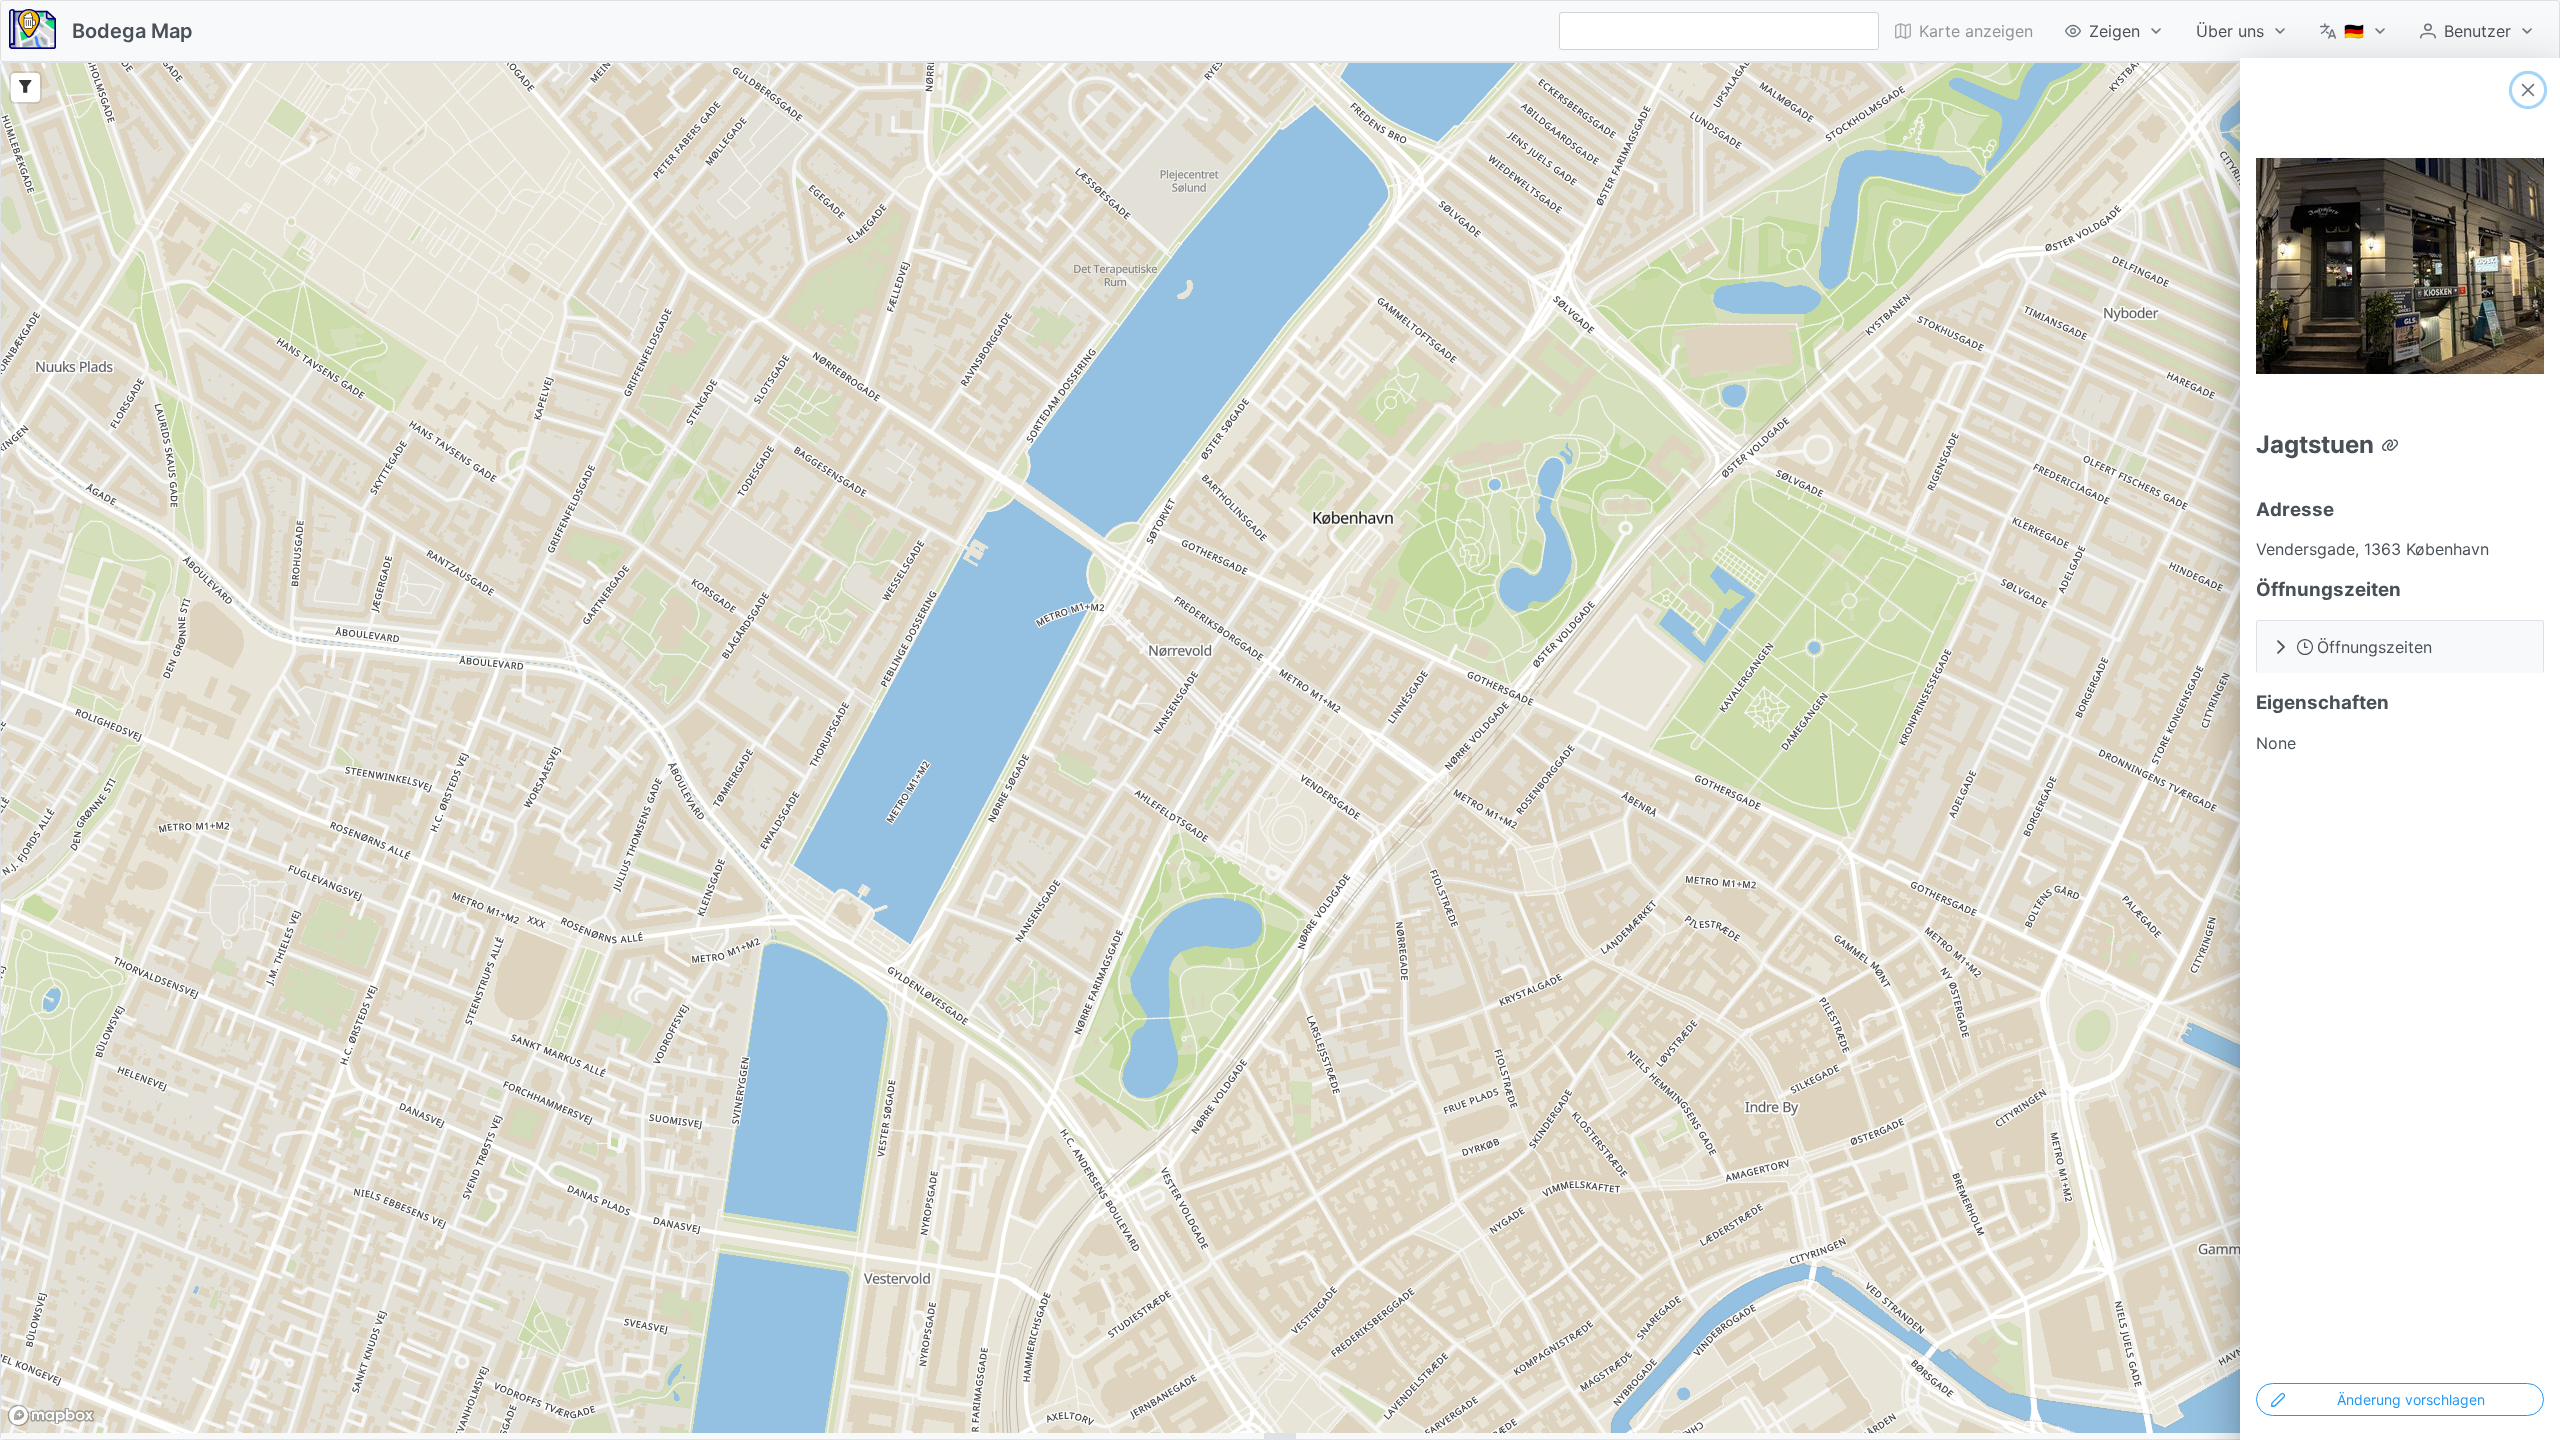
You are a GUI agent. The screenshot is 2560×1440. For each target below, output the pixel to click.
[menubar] (2215, 31)
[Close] (2528, 90)
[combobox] (1719, 31)
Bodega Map (132, 31)
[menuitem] (2114, 31)
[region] (1280, 748)
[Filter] (25, 87)
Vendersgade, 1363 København (2372, 549)
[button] (2400, 646)
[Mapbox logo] (51, 1415)
